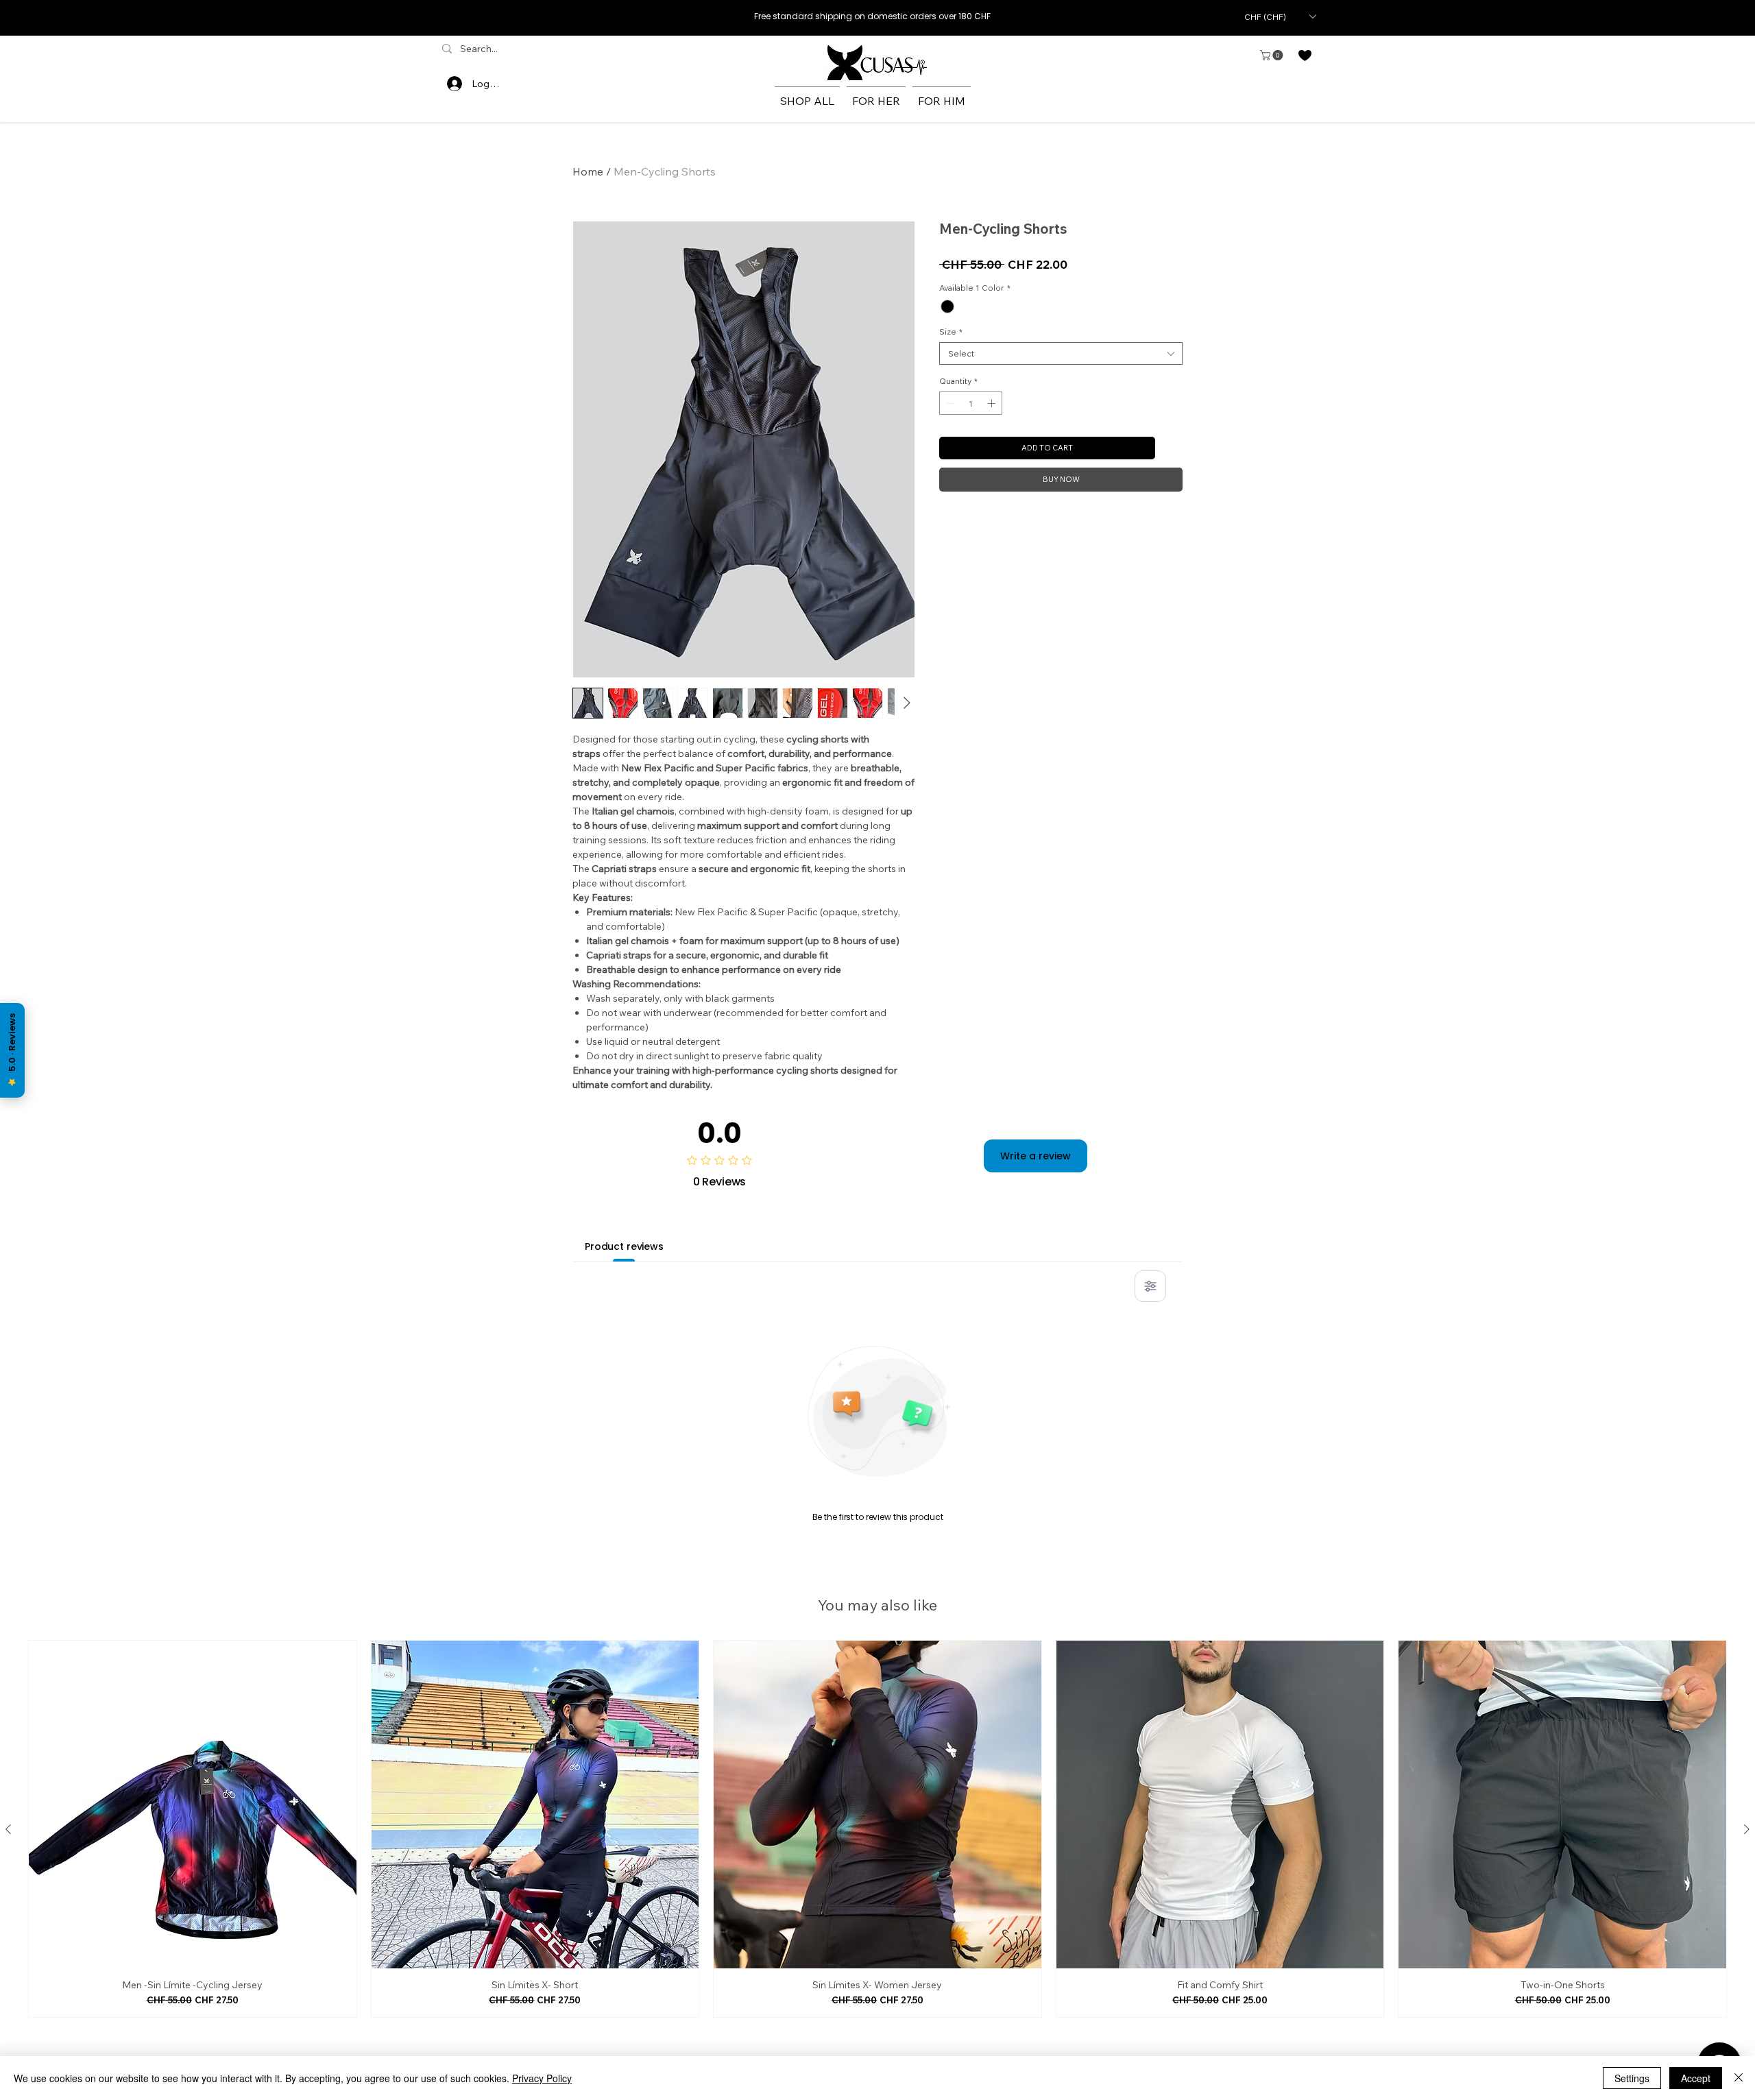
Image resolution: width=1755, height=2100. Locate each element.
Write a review (1036, 1156)
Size (951, 331)
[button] (1280, 16)
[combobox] (1061, 353)
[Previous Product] (8, 1829)
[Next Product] (1747, 1829)
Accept (1696, 2078)
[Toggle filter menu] (1150, 1286)
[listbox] (1280, 16)
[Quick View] (193, 1805)
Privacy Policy (542, 2078)
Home (588, 171)
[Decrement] (949, 403)
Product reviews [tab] (624, 1246)
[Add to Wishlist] (1172, 448)
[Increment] (993, 403)
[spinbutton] (971, 403)
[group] (877, 1829)
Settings (1632, 2078)
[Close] (1739, 2078)
